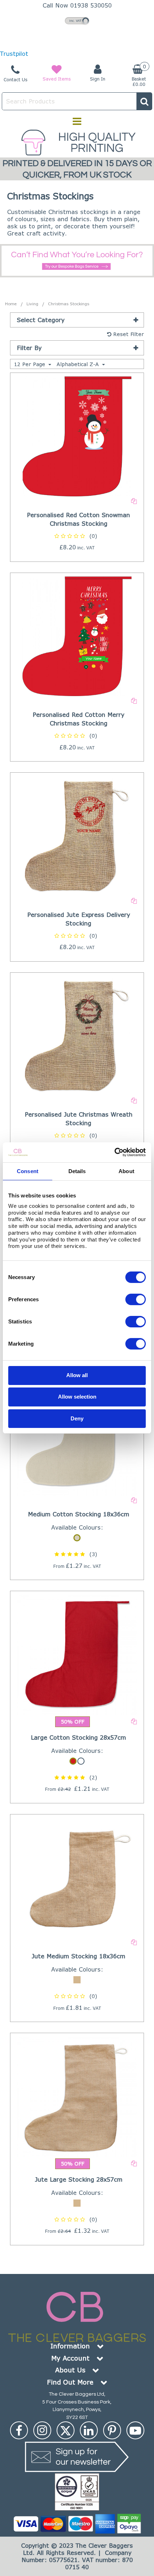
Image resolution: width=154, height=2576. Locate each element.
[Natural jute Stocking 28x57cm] (77, 2096)
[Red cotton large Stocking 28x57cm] (77, 1654)
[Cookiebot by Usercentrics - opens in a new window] (114, 1152)
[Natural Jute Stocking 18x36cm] (77, 1877)
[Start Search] (144, 101)
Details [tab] (77, 1171)
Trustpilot (14, 54)
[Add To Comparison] (134, 500)
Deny (77, 1418)
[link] (19, 2430)
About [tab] (126, 1171)
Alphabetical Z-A (79, 364)
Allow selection (77, 1397)
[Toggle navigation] (77, 121)
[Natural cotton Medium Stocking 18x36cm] (77, 1435)
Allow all (77, 1375)
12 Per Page (30, 364)
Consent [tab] (28, 1171)
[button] (77, 536)
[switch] (136, 1299)
